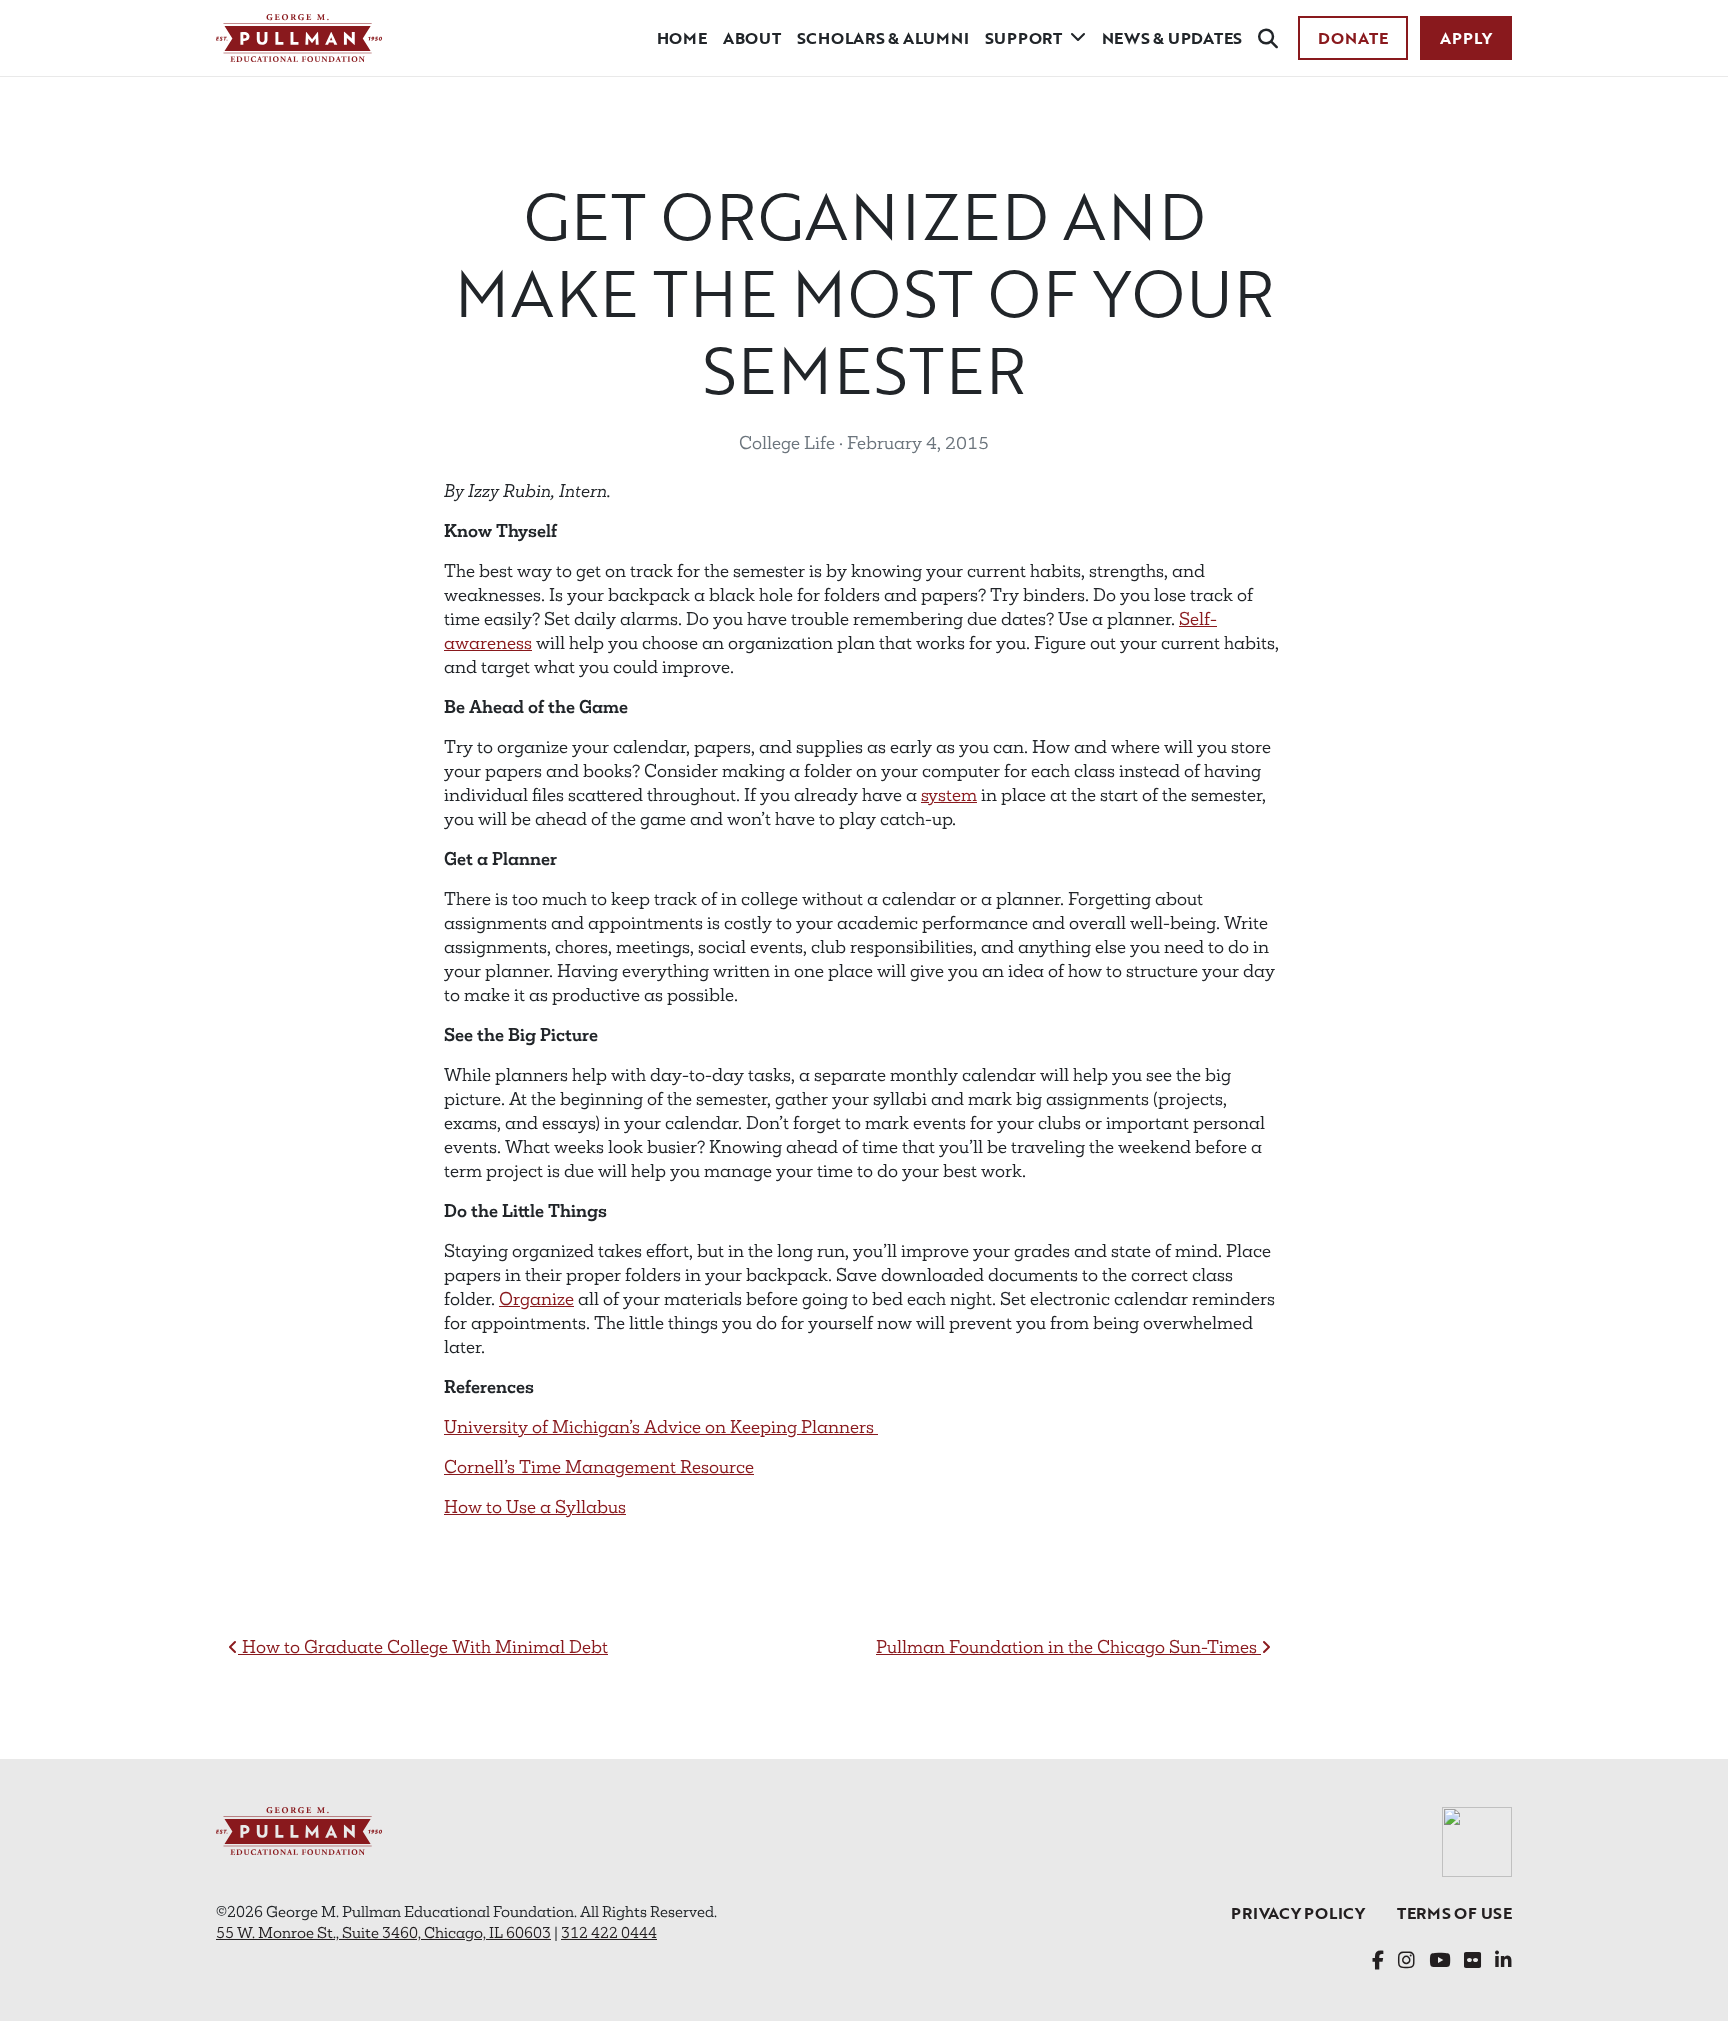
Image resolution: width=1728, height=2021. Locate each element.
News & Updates (1172, 38)
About (752, 38)
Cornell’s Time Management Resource (599, 1467)
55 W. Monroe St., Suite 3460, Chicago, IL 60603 (383, 1932)
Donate (1353, 38)
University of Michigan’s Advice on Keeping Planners (661, 1427)
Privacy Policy (1298, 1913)
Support (1023, 38)
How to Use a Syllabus (535, 1507)
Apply (1466, 38)
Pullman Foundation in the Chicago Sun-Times (1068, 1647)
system (949, 795)
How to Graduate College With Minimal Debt (423, 1647)
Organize (536, 1299)
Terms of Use (1454, 1913)
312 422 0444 (609, 1932)
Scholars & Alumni (883, 38)
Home (682, 38)
